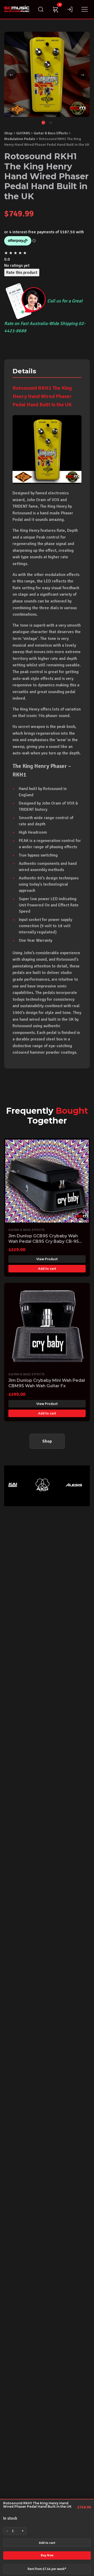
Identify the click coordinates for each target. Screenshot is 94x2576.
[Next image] (83, 74)
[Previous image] (11, 74)
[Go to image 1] (43, 123)
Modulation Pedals (20, 139)
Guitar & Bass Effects (51, 133)
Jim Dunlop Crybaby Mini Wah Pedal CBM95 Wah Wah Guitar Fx (47, 1383)
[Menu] (85, 9)
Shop (8, 133)
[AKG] (35, 1485)
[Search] (41, 9)
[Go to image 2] (51, 123)
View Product (47, 1259)
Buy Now (47, 2555)
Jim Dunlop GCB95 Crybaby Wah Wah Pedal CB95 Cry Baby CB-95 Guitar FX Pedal (44, 1241)
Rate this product (22, 273)
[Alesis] (66, 1485)
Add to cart (47, 2543)
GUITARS (23, 133)
